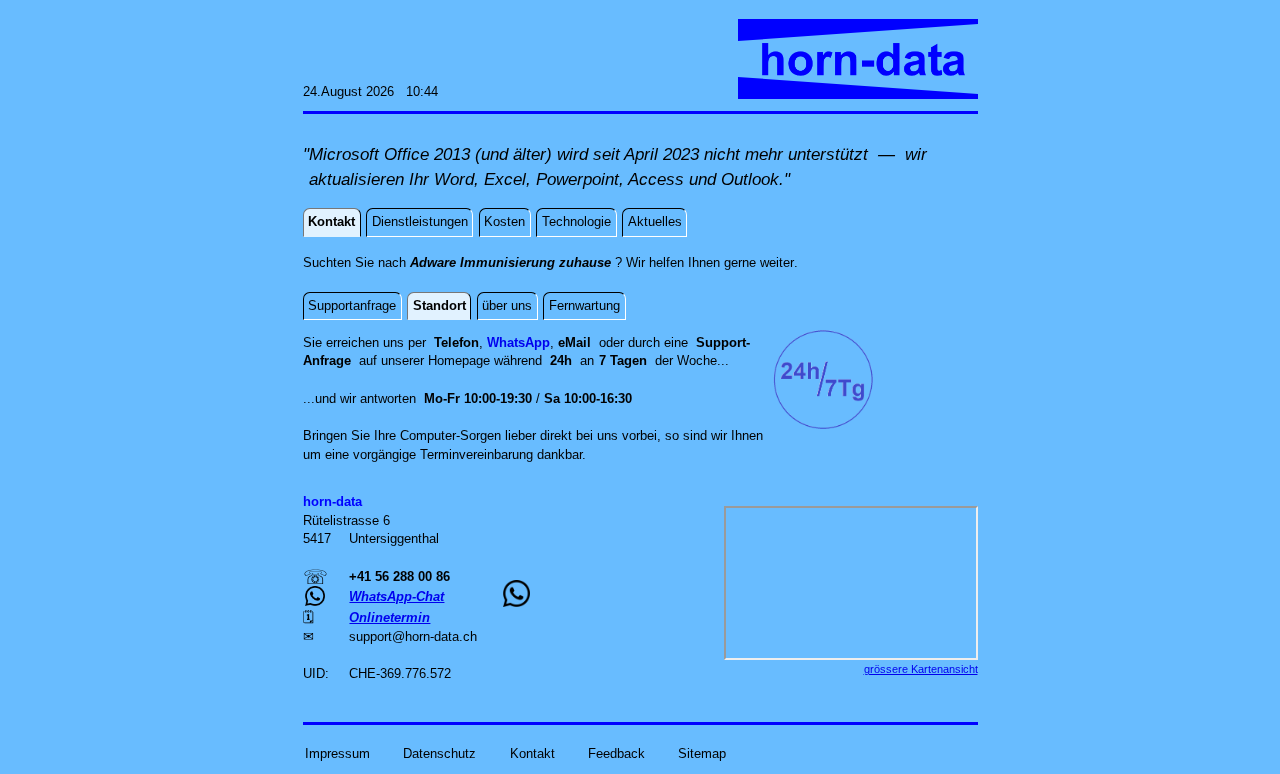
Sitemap (702, 753)
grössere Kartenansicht (921, 669)
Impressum (337, 753)
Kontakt (532, 753)
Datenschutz (439, 753)
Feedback (616, 753)
